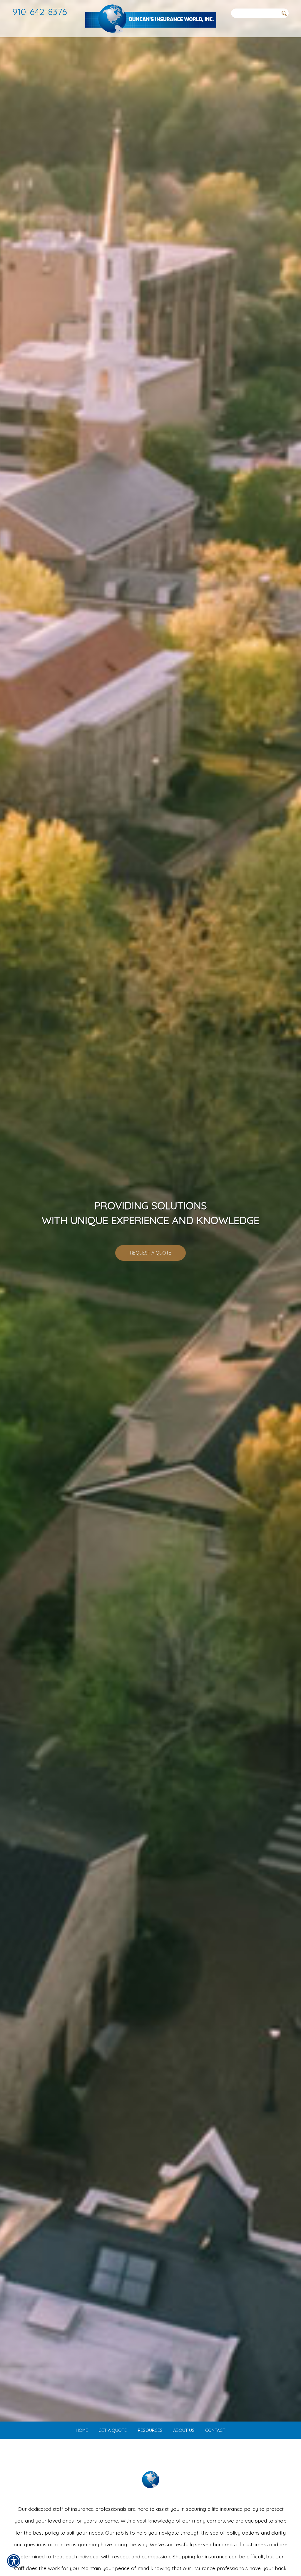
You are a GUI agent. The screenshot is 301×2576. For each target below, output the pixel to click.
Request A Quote (151, 1253)
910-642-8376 (40, 12)
